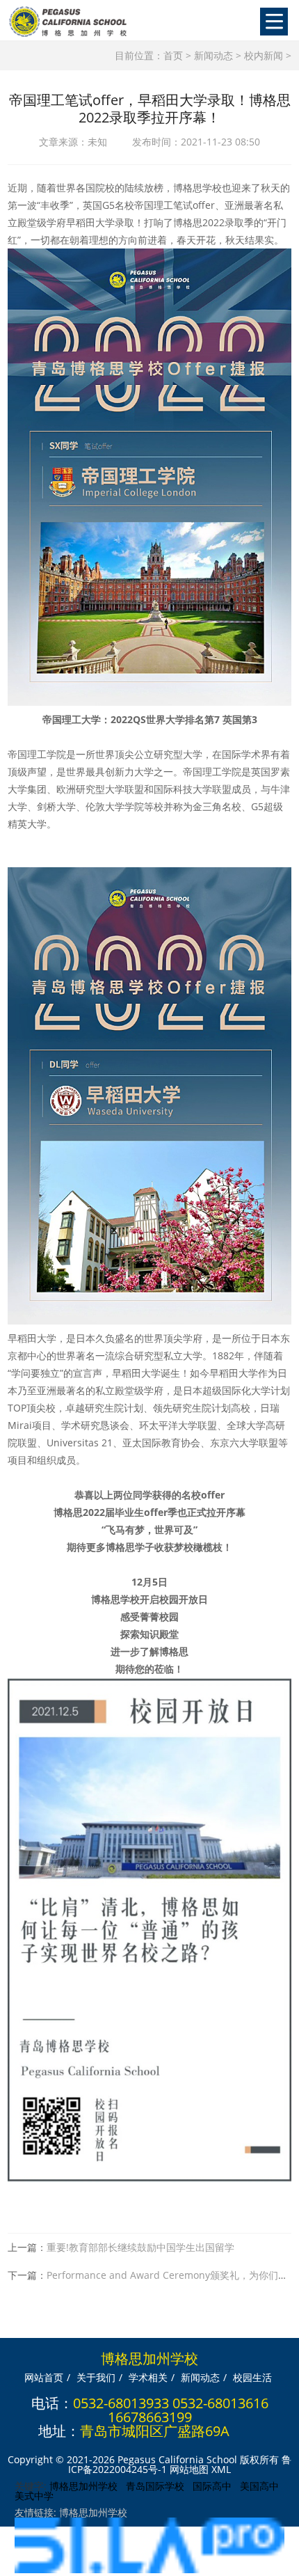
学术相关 (148, 2377)
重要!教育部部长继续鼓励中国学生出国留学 (140, 2247)
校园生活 (252, 2377)
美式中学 (34, 2496)
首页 (173, 55)
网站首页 (44, 2377)
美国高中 (259, 2486)
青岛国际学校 (155, 2486)
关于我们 (96, 2377)
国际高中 (212, 2486)
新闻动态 (213, 55)
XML (221, 2469)
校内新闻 (264, 55)
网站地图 (189, 2469)
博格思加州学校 (83, 2486)
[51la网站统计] (149, 2569)
